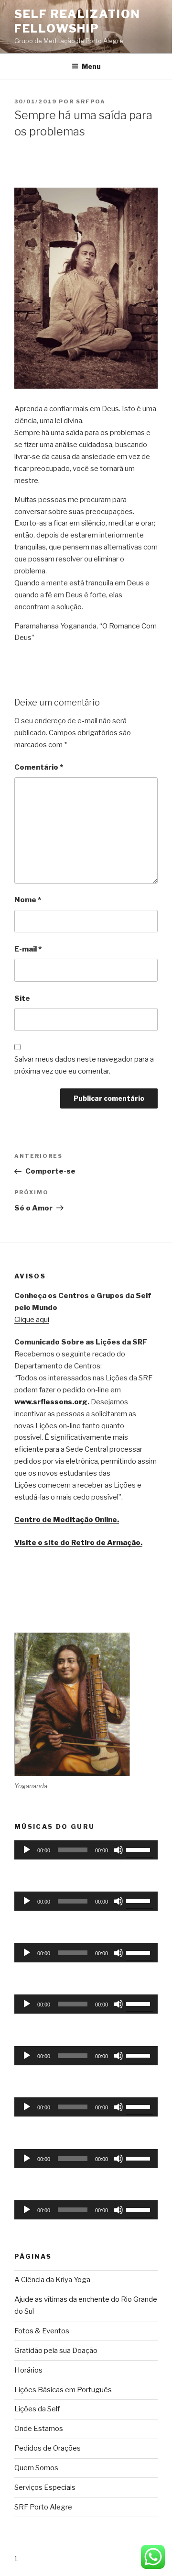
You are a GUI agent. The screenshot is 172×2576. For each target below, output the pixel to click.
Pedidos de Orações (48, 2448)
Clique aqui (32, 1320)
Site (22, 998)
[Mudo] (118, 1850)
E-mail (28, 949)
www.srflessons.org (51, 1402)
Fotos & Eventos (42, 2331)
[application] (86, 1850)
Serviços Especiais (45, 2487)
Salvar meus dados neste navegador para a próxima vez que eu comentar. (84, 1065)
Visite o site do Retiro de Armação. (78, 1543)
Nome (28, 900)
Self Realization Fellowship (77, 21)
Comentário (39, 767)
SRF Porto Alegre (43, 2507)
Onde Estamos (39, 2429)
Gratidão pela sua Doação (56, 2351)
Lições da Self (37, 2409)
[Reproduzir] (27, 1850)
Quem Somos (36, 2468)
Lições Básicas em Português (63, 2390)
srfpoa (91, 101)
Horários (28, 2370)
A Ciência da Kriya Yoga (52, 2280)
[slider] (140, 1849)
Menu (91, 66)
